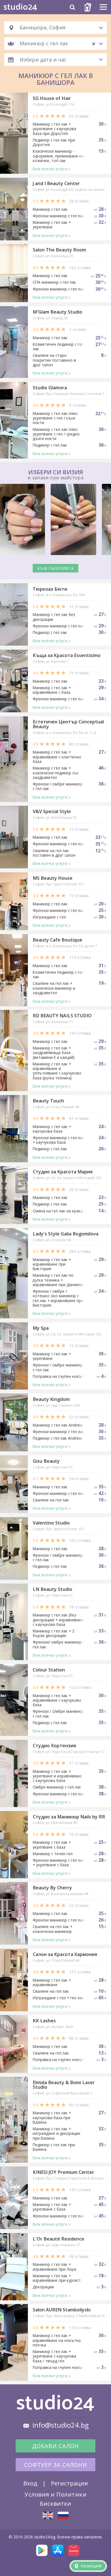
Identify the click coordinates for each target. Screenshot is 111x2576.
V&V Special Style (52, 811)
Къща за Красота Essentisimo (67, 655)
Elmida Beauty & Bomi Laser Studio (64, 2085)
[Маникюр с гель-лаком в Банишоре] (63, 2515)
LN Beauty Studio (53, 1589)
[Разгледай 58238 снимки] (55, 520)
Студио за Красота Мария (63, 1172)
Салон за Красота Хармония (65, 1954)
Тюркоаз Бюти (50, 589)
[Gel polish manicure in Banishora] (48, 2515)
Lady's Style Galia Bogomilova (66, 1234)
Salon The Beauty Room (59, 250)
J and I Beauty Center (56, 183)
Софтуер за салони (56, 2465)
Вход (30, 2483)
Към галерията (56, 568)
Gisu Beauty (46, 1461)
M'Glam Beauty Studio (57, 312)
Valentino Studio (51, 1523)
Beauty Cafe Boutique (57, 940)
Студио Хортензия (54, 1746)
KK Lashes (44, 2021)
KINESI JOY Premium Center (63, 2172)
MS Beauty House (53, 878)
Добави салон (55, 2446)
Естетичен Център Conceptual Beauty (68, 724)
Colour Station (49, 1670)
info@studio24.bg (61, 2425)
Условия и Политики (55, 2494)
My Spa (41, 1328)
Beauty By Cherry (52, 1888)
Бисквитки (55, 2503)
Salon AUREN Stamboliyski (62, 2310)
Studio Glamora (50, 388)
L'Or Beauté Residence (58, 2239)
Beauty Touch (48, 1101)
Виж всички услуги (50, 169)
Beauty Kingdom (51, 1399)
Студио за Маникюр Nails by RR (69, 1817)
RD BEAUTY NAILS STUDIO (62, 1016)
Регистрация (69, 2483)
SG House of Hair (52, 98)
